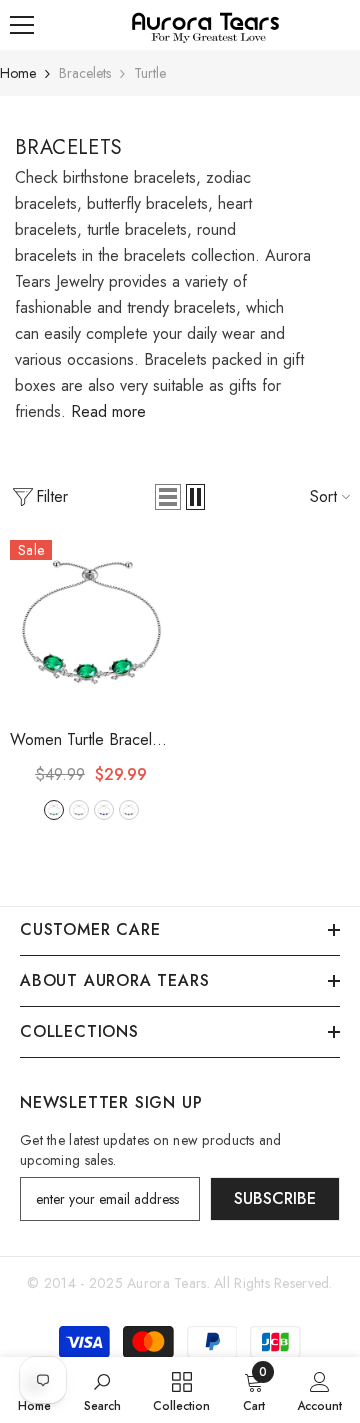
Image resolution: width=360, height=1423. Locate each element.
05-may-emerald (54, 810)
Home (18, 73)
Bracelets (85, 73)
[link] (102, 1390)
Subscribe (275, 1198)
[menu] (22, 25)
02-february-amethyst (79, 810)
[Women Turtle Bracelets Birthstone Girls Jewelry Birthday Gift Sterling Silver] (91, 621)
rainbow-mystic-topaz (129, 810)
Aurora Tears (166, 1283)
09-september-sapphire (104, 810)
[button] (168, 497)
